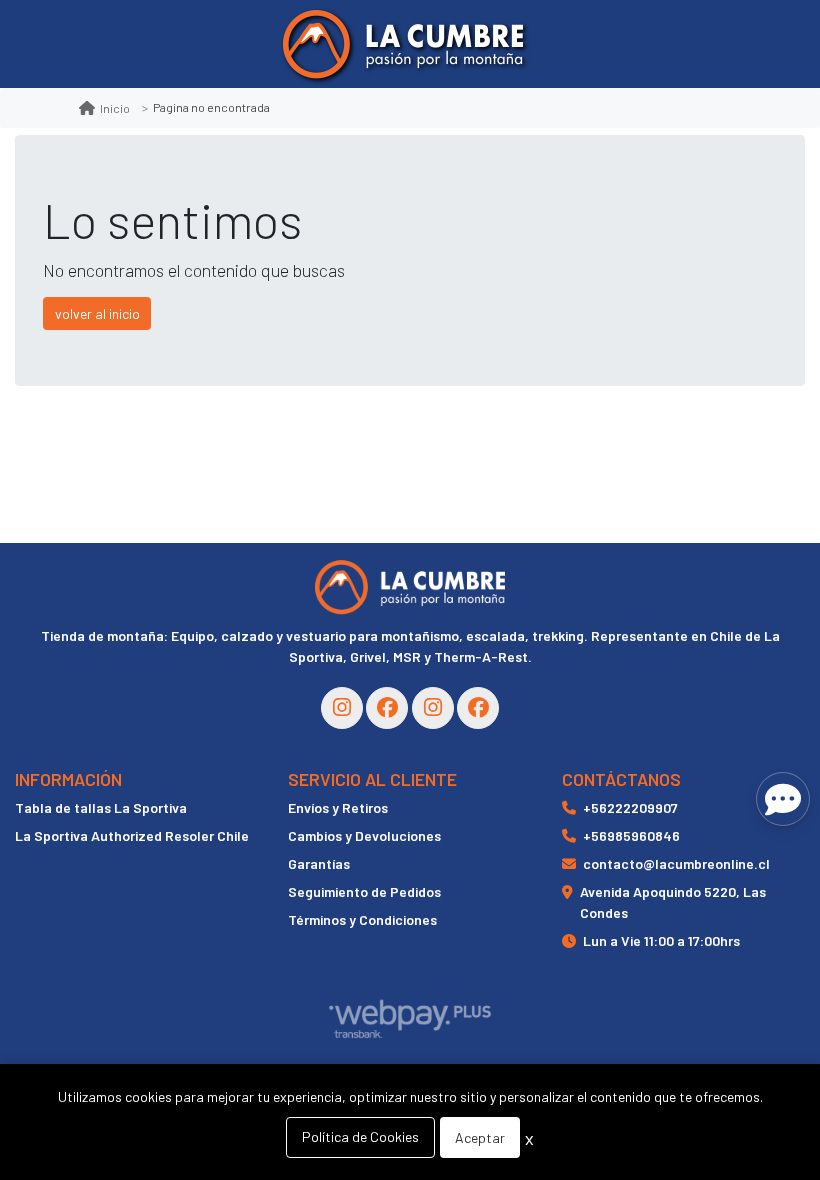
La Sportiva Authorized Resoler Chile (132, 835)
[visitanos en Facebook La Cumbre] (387, 708)
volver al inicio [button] (97, 313)
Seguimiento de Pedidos (364, 891)
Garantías (319, 863)
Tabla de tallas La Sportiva (101, 807)
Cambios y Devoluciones (364, 835)
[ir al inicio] (409, 587)
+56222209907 (630, 807)
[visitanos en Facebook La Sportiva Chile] (478, 708)
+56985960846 (631, 835)
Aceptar (480, 1137)
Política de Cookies (360, 1136)
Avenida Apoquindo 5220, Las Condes (673, 902)
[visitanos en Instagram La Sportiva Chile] (433, 708)
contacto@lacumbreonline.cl (676, 863)
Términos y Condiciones (362, 919)
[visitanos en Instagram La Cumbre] (342, 708)
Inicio (115, 108)
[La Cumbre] (403, 44)
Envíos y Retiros (338, 807)
